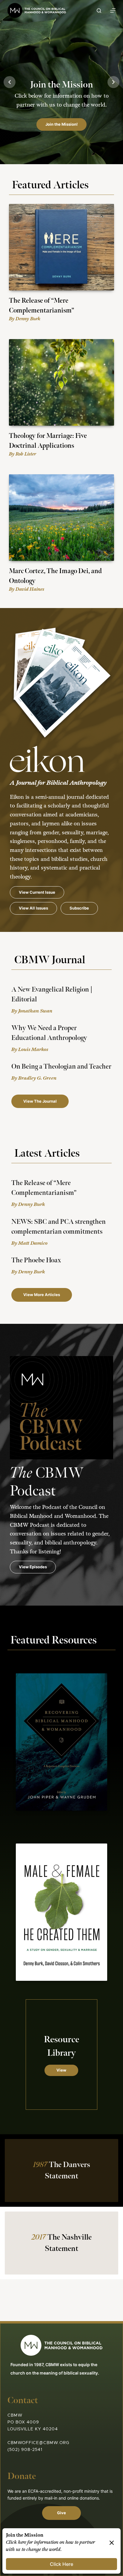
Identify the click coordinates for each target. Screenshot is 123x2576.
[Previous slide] (10, 82)
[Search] (99, 11)
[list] (61, 82)
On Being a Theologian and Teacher (61, 1067)
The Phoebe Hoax (36, 1260)
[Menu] (113, 10)
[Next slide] (113, 82)
